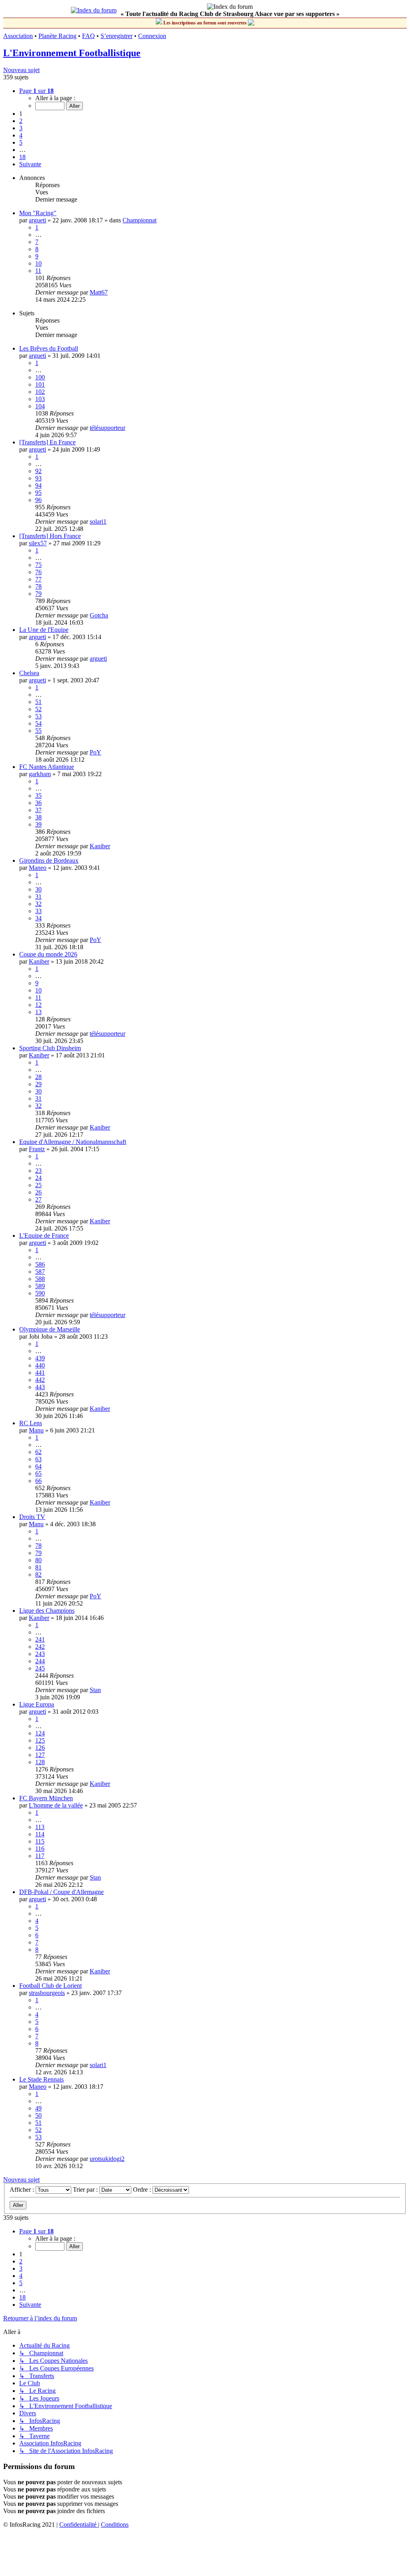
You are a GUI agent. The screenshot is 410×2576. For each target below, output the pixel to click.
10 (38, 263)
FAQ (88, 36)
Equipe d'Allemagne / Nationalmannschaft (73, 1142)
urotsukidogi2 (107, 2159)
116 (40, 1849)
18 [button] (22, 157)
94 (38, 485)
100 (40, 377)
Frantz (37, 1149)
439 (40, 1358)
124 (40, 1733)
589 (40, 1286)
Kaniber (100, 846)
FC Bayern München (46, 1798)
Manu (36, 1430)
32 (38, 904)
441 (40, 1373)
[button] (36, 91)
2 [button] (21, 121)
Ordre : (143, 2190)
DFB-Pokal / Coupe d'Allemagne (61, 1892)
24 (38, 1178)
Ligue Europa (37, 1704)
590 (40, 1293)
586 (40, 1264)
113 (40, 1827)
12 (38, 1005)
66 (38, 1481)
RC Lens (31, 1423)
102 (40, 392)
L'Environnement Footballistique (72, 53)
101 (40, 384)
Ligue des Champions (47, 1611)
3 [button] (21, 128)
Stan (95, 1690)
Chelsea (29, 673)
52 (38, 709)
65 (38, 1474)
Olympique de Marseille (50, 1329)
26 (38, 1192)
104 (40, 406)
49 (38, 2108)
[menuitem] (79, 2525)
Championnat (140, 220)
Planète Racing (57, 36)
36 (38, 803)
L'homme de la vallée (56, 1805)
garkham (40, 774)
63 (38, 1459)
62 (38, 1452)
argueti (37, 220)
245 (40, 1668)
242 (40, 1647)
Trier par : (86, 2190)
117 (40, 1856)
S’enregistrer (117, 36)
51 (38, 702)
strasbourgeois (47, 1993)
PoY (95, 752)
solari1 (98, 521)
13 (38, 1012)
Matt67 (99, 292)
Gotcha (99, 615)
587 (40, 1272)
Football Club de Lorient (50, 1986)
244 (40, 1661)
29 (38, 1084)
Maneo (38, 868)
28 (38, 1077)
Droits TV (32, 1517)
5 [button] (21, 142)
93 (38, 478)
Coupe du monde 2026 (48, 954)
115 (40, 1841)
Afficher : (23, 2190)
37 (38, 810)
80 (38, 1560)
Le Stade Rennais (41, 2079)
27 (38, 1199)
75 (38, 565)
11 (38, 271)
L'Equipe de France (44, 1236)
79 (38, 594)
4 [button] (21, 135)
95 (38, 493)
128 (40, 1762)
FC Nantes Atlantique (47, 767)
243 (40, 1654)
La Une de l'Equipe (44, 630)
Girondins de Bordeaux (49, 860)
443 (40, 1387)
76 (38, 572)
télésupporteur (108, 428)
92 (38, 471)
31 (38, 897)
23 (38, 1171)
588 (40, 1279)
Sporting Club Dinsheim (50, 1048)
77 (38, 579)
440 (40, 1365)
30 (38, 889)
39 (38, 824)
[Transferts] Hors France (50, 536)
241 (40, 1639)
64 (38, 1466)
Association (18, 36)
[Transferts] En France (47, 442)
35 (38, 796)
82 (38, 1574)
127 (40, 1755)
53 (38, 716)
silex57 (38, 543)
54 (38, 723)
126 (40, 1748)
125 (40, 1740)
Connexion (152, 36)
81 (38, 1567)
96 (38, 500)
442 (40, 1380)
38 (38, 817)
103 (40, 399)
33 (38, 911)
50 (38, 2115)
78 (38, 586)
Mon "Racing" (38, 213)
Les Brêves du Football (49, 348)
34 (38, 918)
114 (40, 1834)
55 (38, 731)
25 (38, 1185)
